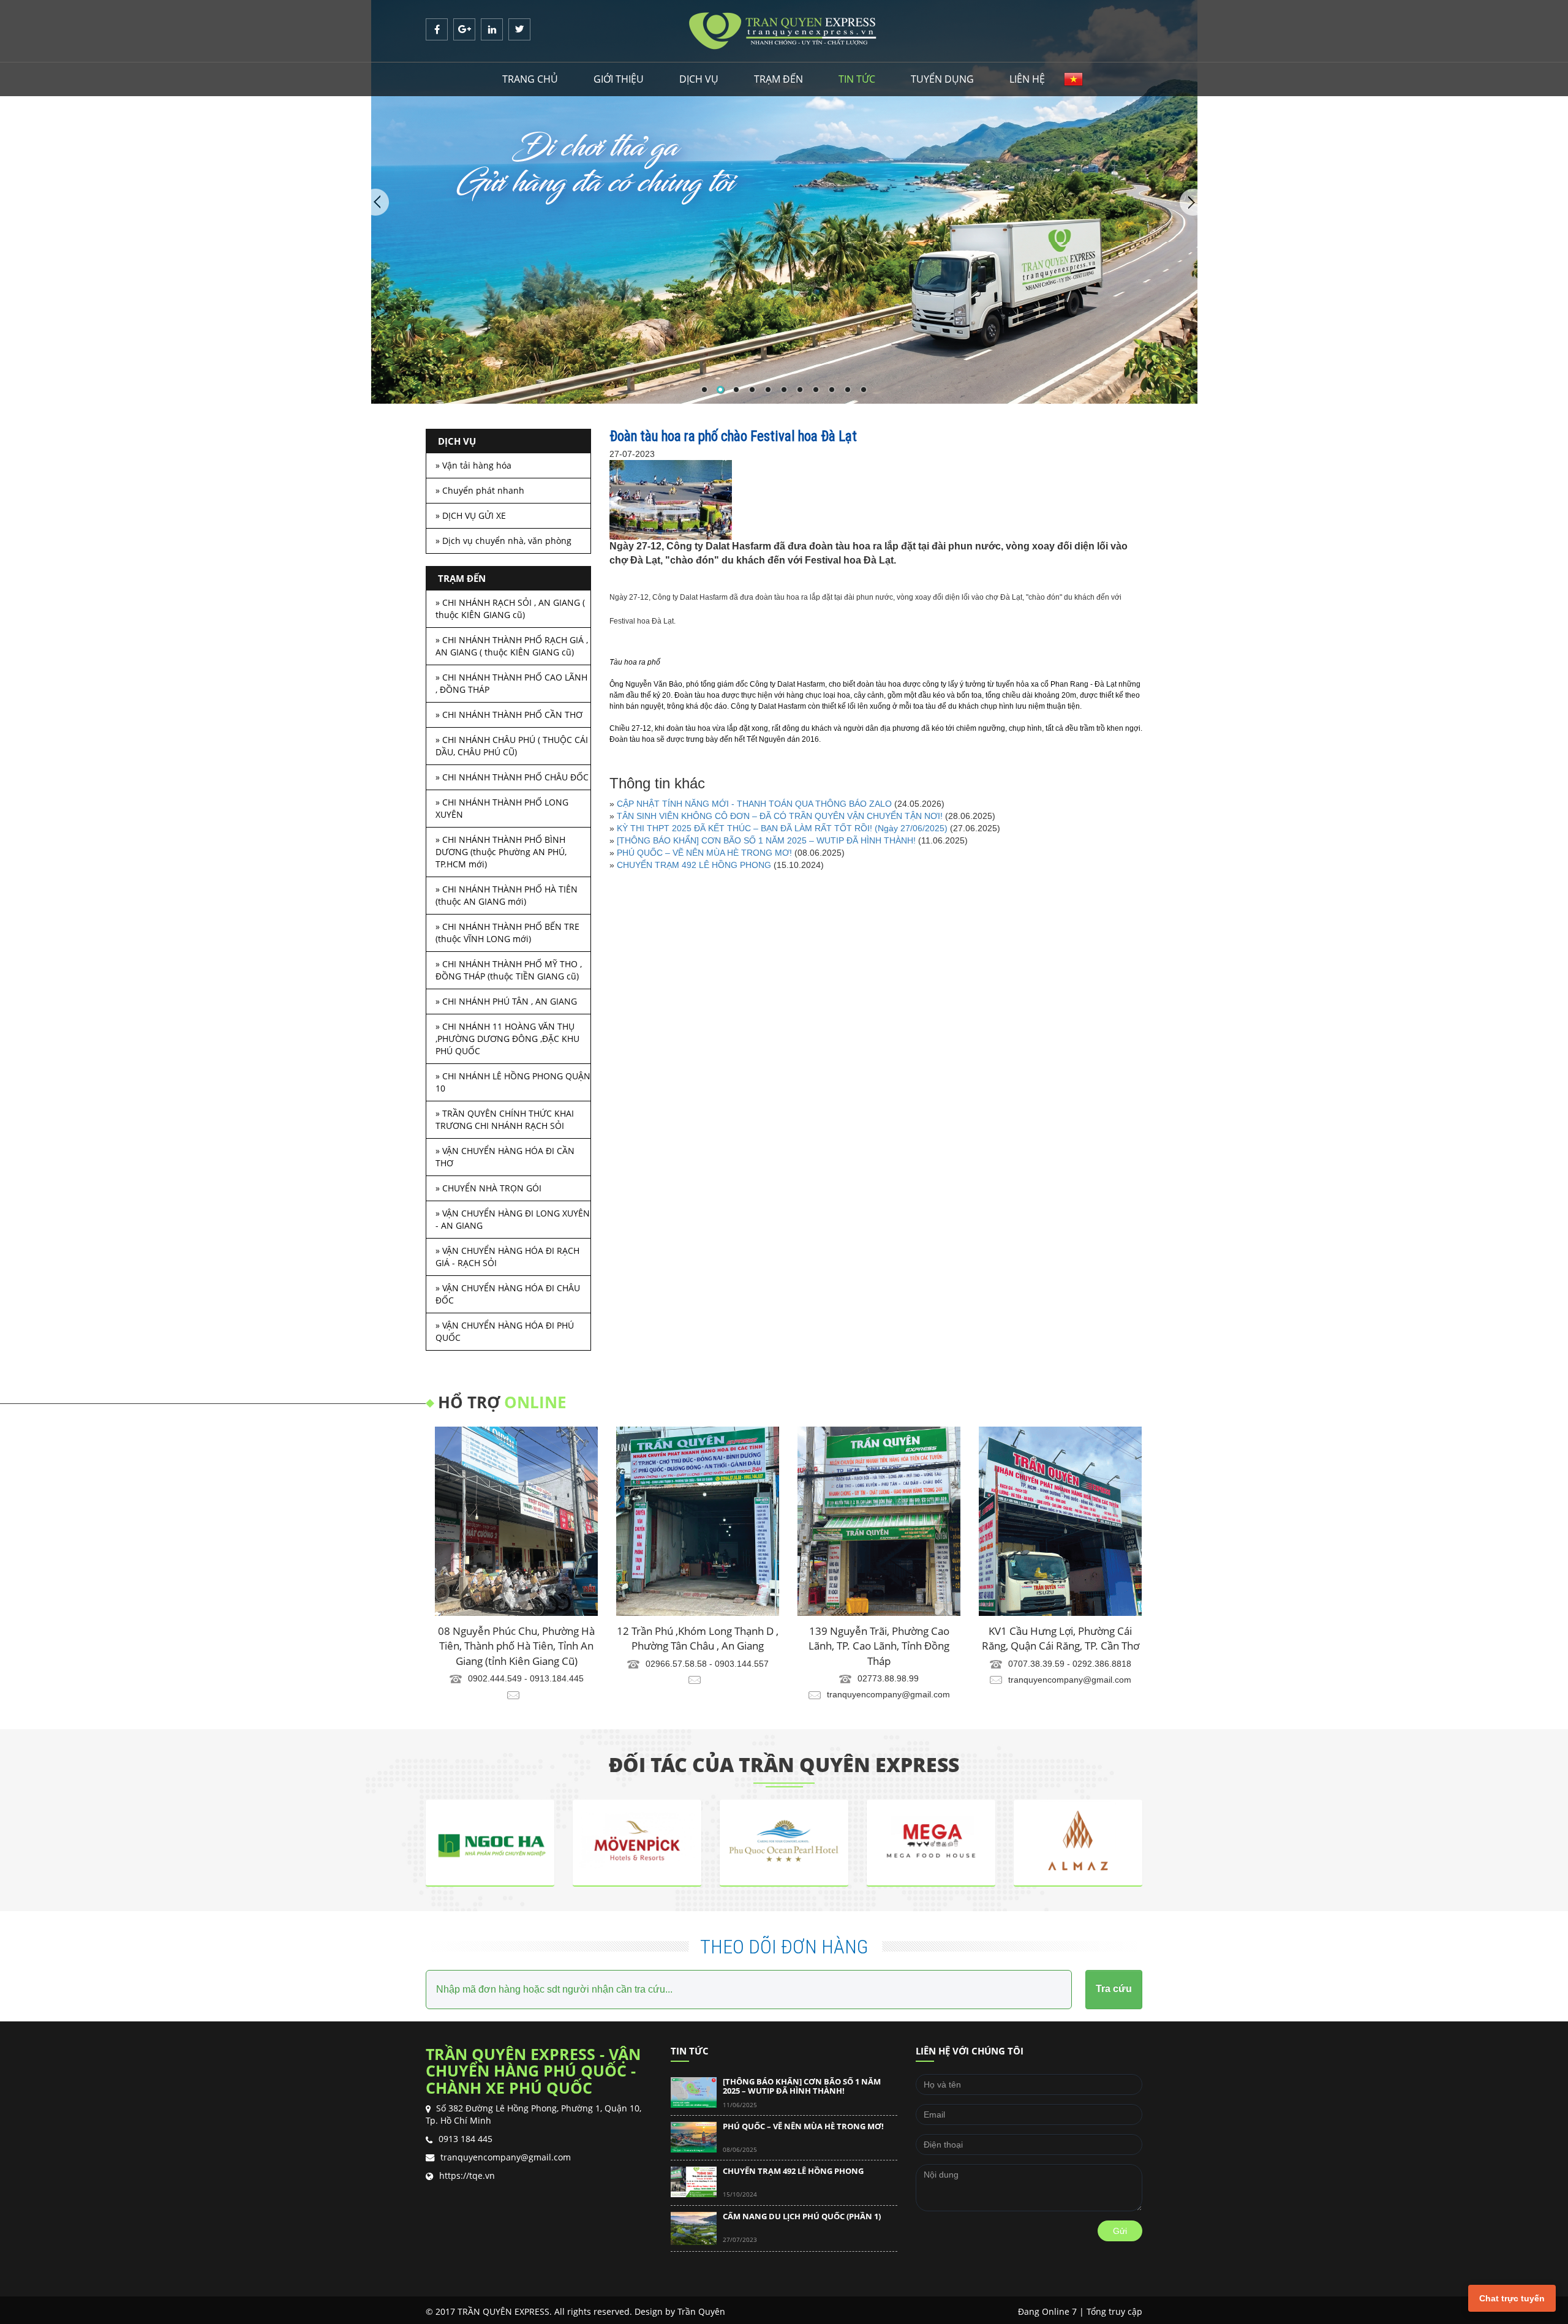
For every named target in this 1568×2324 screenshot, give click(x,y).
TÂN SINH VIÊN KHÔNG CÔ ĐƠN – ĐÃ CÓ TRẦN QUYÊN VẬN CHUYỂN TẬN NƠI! (780, 816)
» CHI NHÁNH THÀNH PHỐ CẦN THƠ (509, 715)
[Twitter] (519, 29)
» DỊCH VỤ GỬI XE (471, 515)
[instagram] (493, 29)
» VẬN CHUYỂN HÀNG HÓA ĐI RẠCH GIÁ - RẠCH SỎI (507, 1257)
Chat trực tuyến (1512, 2298)
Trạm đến (778, 79)
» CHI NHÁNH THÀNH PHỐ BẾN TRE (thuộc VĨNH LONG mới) (507, 933)
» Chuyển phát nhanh (480, 490)
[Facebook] (438, 29)
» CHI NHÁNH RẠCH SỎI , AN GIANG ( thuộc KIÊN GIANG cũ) (510, 609)
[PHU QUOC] (637, 1806)
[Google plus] (466, 29)
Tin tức (857, 79)
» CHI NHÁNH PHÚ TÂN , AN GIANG (506, 1001)
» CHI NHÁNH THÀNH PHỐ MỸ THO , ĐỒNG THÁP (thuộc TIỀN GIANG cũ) (509, 970)
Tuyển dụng (942, 79)
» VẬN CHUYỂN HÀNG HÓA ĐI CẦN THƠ (505, 1157)
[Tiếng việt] (1073, 79)
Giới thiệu (619, 79)
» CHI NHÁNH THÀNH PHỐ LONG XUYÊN (502, 808)
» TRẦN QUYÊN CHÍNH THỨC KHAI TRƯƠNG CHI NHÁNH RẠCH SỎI (505, 1119)
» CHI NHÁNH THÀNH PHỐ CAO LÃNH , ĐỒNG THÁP (511, 683)
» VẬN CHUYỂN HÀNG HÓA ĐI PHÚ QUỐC (505, 1331)
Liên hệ (1027, 79)
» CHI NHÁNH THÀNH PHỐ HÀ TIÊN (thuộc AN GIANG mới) (507, 895)
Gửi (1120, 2231)
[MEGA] (784, 1806)
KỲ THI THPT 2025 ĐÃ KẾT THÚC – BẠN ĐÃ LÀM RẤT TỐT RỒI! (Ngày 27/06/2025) (782, 828)
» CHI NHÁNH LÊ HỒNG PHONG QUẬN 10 (513, 1082)
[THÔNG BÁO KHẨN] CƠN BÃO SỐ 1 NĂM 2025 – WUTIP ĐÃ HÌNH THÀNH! (766, 840)
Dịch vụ (699, 79)
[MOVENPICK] (490, 1806)
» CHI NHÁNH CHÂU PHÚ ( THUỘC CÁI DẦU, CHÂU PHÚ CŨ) (512, 746)
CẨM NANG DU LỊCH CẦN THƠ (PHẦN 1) (799, 2220)
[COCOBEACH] (1078, 1806)
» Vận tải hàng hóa (473, 465)
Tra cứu (1114, 1989)
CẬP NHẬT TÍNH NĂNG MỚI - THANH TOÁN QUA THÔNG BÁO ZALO (754, 804)
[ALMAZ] (931, 1806)
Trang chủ (530, 79)
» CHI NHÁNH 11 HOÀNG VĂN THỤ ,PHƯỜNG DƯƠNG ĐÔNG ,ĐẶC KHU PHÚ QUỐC (507, 1039)
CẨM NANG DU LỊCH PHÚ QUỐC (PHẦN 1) (802, 2174)
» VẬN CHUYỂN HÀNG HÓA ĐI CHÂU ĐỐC (508, 1294)
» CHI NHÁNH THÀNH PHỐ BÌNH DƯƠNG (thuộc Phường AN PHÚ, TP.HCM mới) (501, 852)
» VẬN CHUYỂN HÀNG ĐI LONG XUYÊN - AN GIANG (513, 1219)
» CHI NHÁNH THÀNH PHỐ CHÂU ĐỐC (512, 777)
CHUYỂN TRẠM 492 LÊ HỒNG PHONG (694, 865)
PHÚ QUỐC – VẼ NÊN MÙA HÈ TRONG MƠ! (706, 853)
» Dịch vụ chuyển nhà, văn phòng (503, 541)
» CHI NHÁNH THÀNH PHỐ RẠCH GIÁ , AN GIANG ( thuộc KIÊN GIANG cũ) (512, 646)
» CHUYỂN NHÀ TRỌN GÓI (488, 1188)
